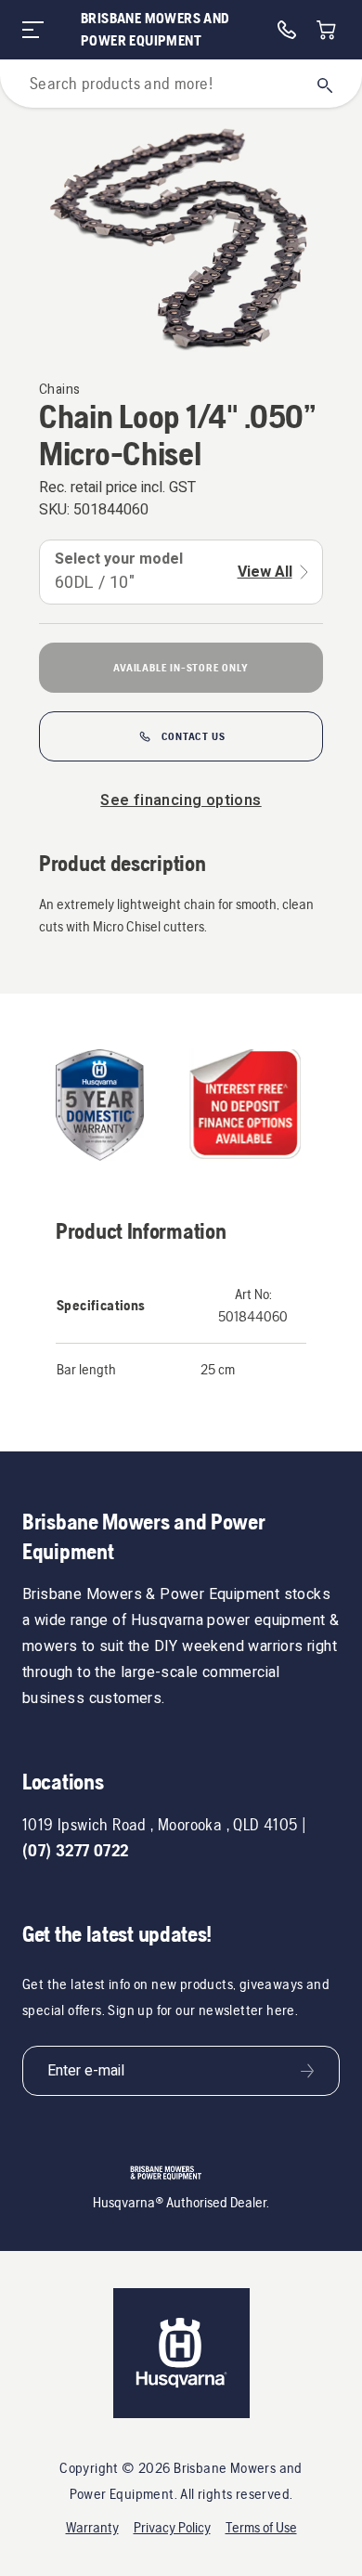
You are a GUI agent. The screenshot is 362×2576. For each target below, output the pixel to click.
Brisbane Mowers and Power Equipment (155, 29)
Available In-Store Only (181, 668)
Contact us (194, 736)
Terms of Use (261, 2527)
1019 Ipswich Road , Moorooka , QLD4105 (160, 1824)
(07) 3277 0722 (76, 1850)
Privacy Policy (172, 2527)
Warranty (92, 2527)
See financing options (181, 800)
